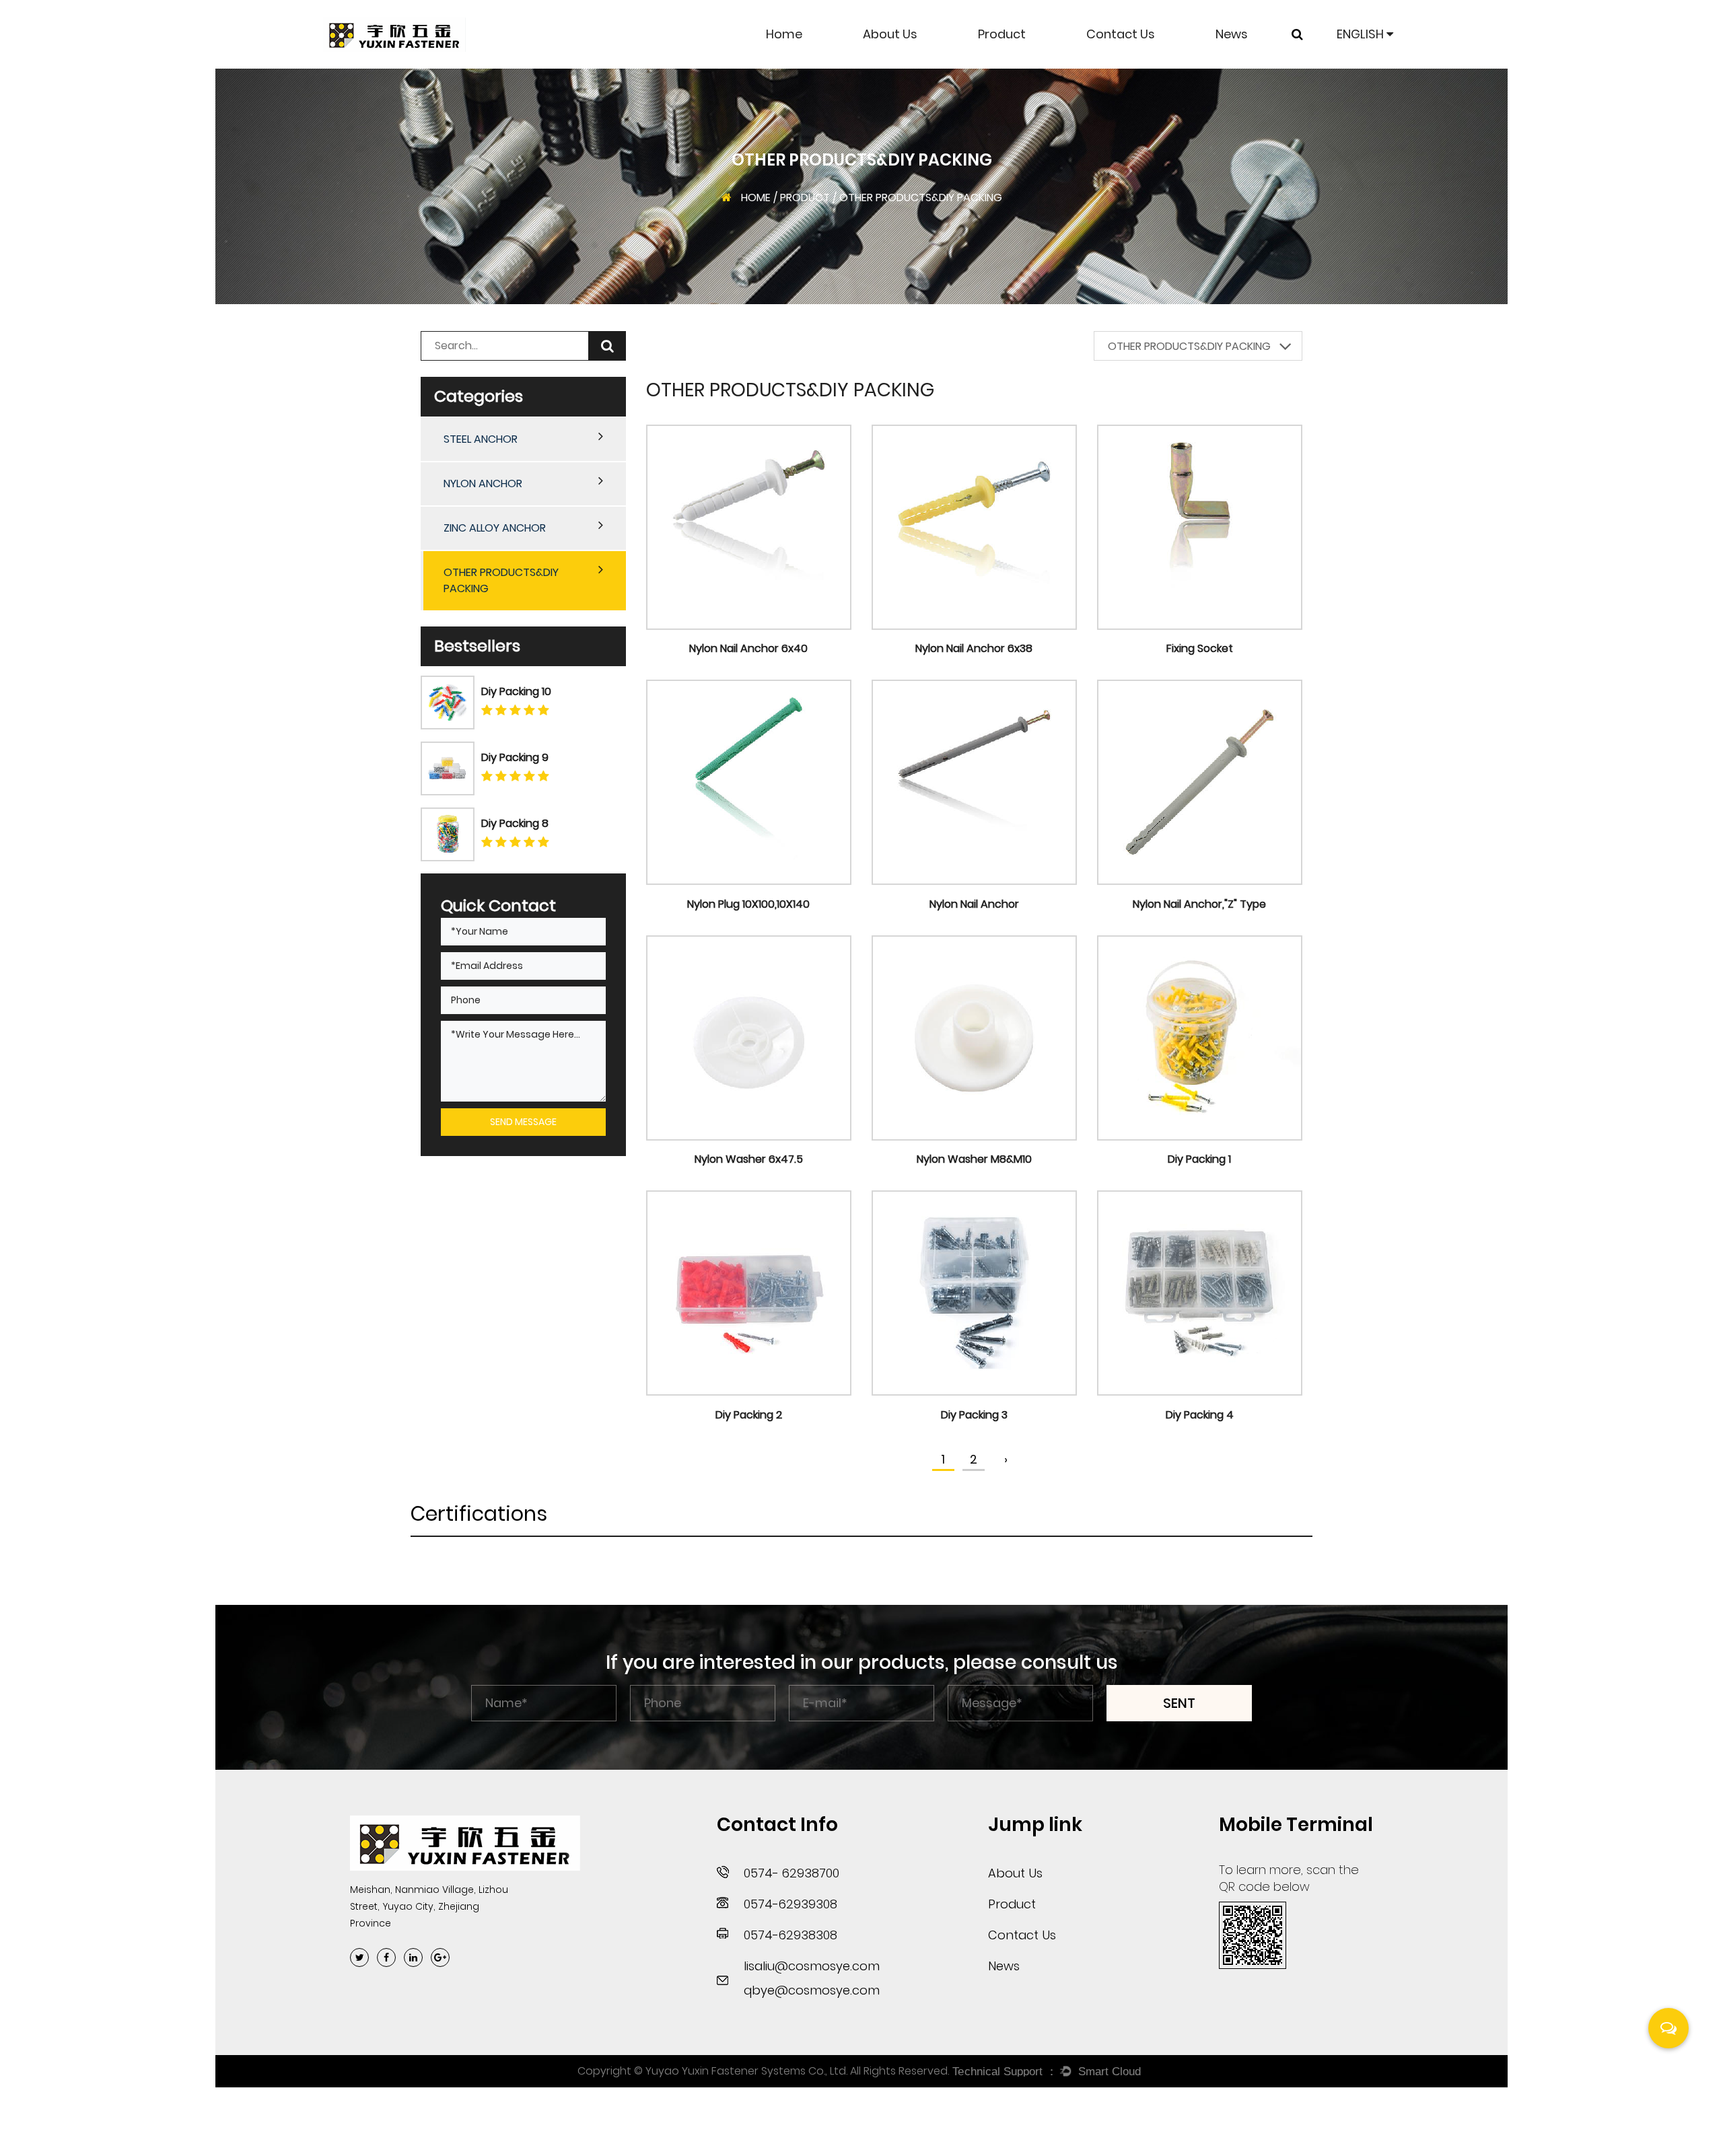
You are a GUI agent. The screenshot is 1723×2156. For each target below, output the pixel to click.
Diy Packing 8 (515, 823)
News (1232, 34)
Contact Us (1121, 34)
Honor (891, 65)
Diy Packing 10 (516, 691)
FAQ (886, 63)
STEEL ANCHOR (1030, 67)
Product (1002, 34)
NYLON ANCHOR (1031, 65)
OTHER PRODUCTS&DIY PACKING (1026, 60)
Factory (896, 67)
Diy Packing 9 (515, 757)
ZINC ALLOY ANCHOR (1040, 63)
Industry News (1264, 65)
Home (784, 34)
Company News (1272, 67)
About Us (890, 34)
